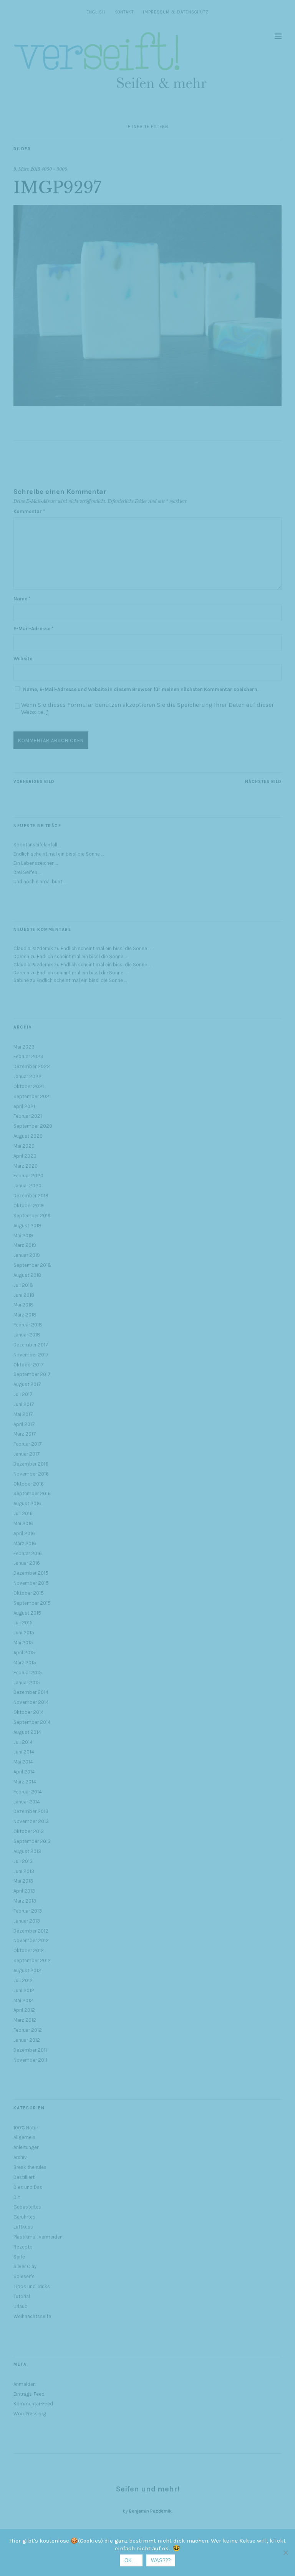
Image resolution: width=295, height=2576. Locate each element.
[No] (285, 2553)
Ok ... (131, 2560)
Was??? (161, 2560)
